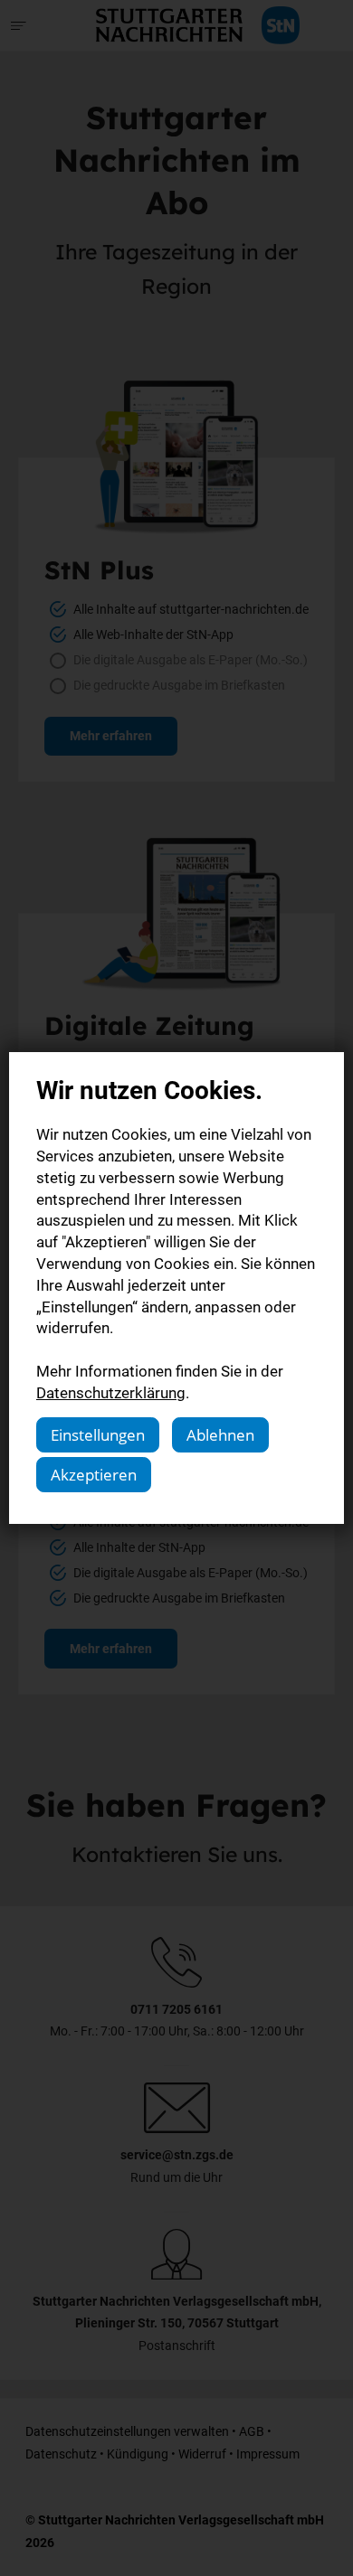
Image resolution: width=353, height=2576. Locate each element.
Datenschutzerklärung (111, 1392)
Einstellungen (98, 1435)
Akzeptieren (94, 1475)
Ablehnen (220, 1435)
